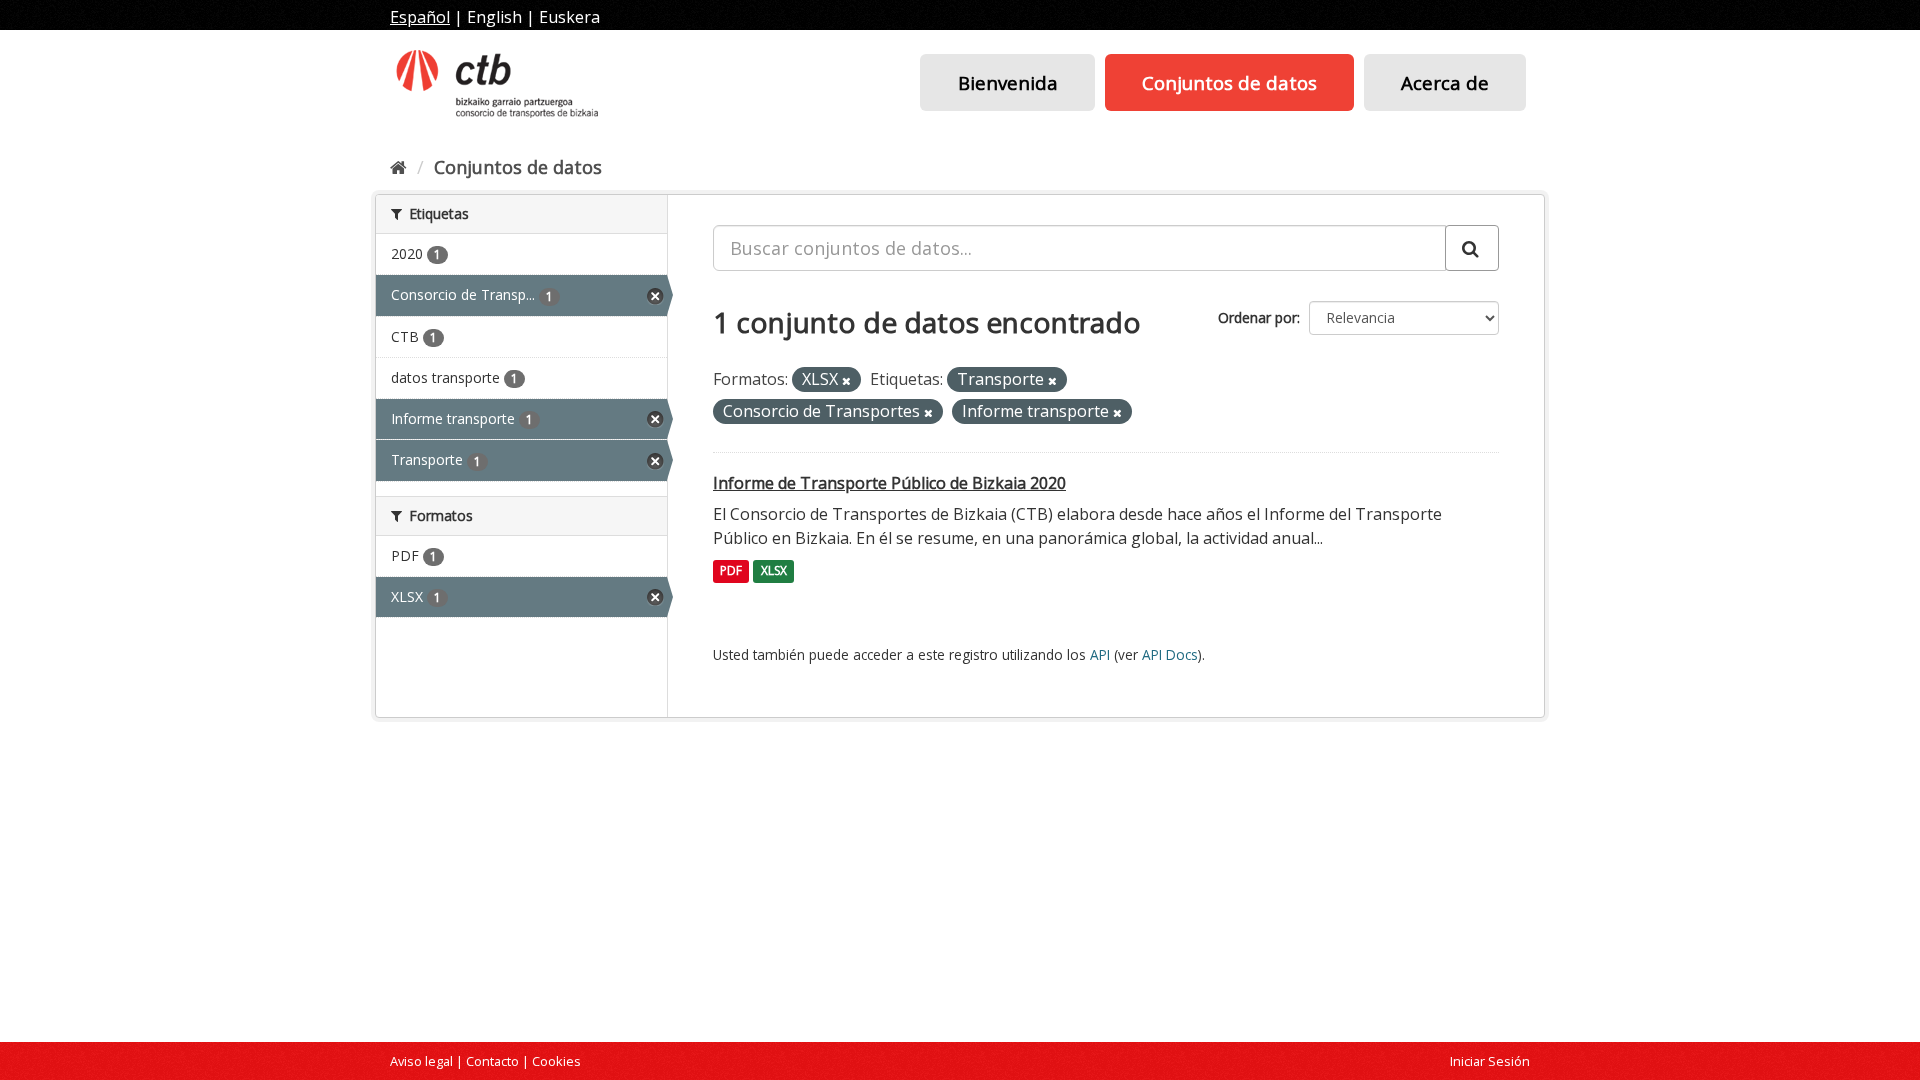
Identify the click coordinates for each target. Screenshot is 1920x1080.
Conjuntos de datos (1229, 82)
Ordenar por (1257, 317)
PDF (731, 571)
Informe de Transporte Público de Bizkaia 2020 (889, 483)
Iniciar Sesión (1490, 1061)
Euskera (569, 17)
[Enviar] (1472, 248)
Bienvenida (1008, 82)
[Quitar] (846, 380)
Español (420, 17)
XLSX (774, 571)
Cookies (556, 1061)
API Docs (1170, 654)
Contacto (492, 1061)
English (494, 17)
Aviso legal (421, 1061)
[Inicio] (398, 167)
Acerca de (1445, 82)
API (1100, 654)
